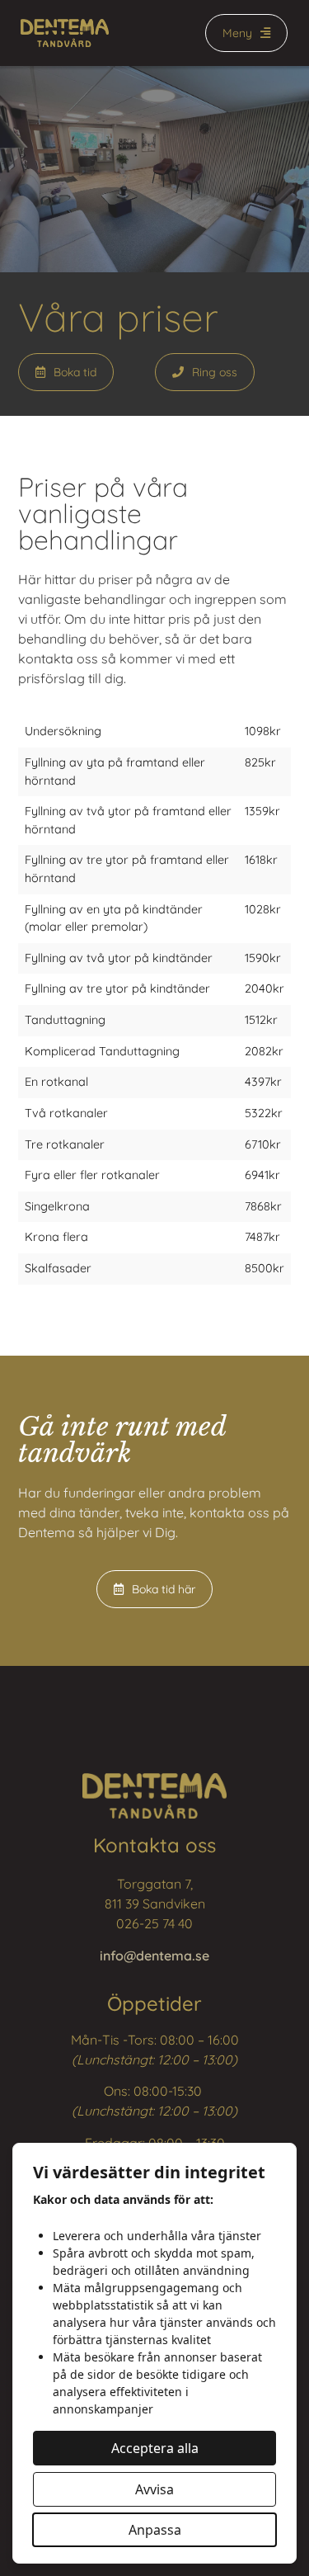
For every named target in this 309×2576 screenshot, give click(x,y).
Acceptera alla (155, 2448)
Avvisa (154, 2489)
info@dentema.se (154, 1956)
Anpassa (155, 2530)
